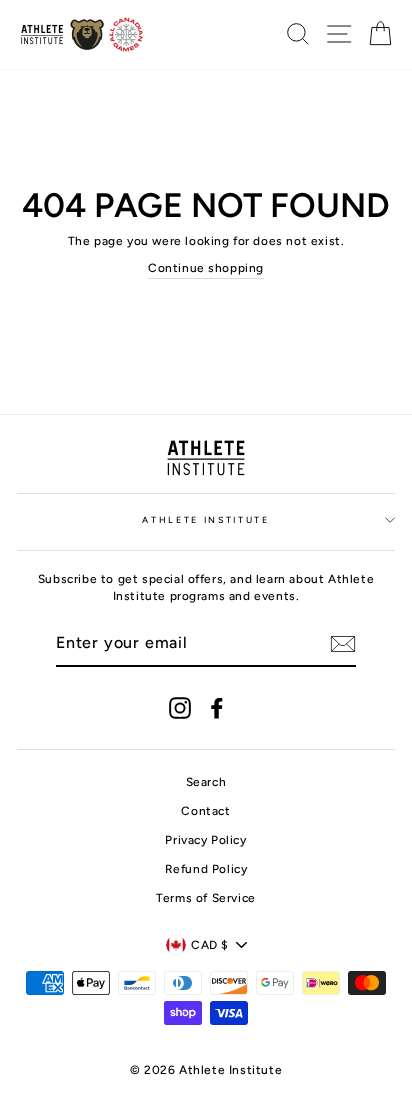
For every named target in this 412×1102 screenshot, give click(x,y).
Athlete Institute (206, 520)
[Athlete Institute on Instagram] (180, 708)
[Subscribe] (343, 644)
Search (206, 782)
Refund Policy (206, 869)
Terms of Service (206, 898)
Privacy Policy (205, 840)
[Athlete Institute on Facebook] (217, 708)
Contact (205, 811)
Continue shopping (206, 268)
